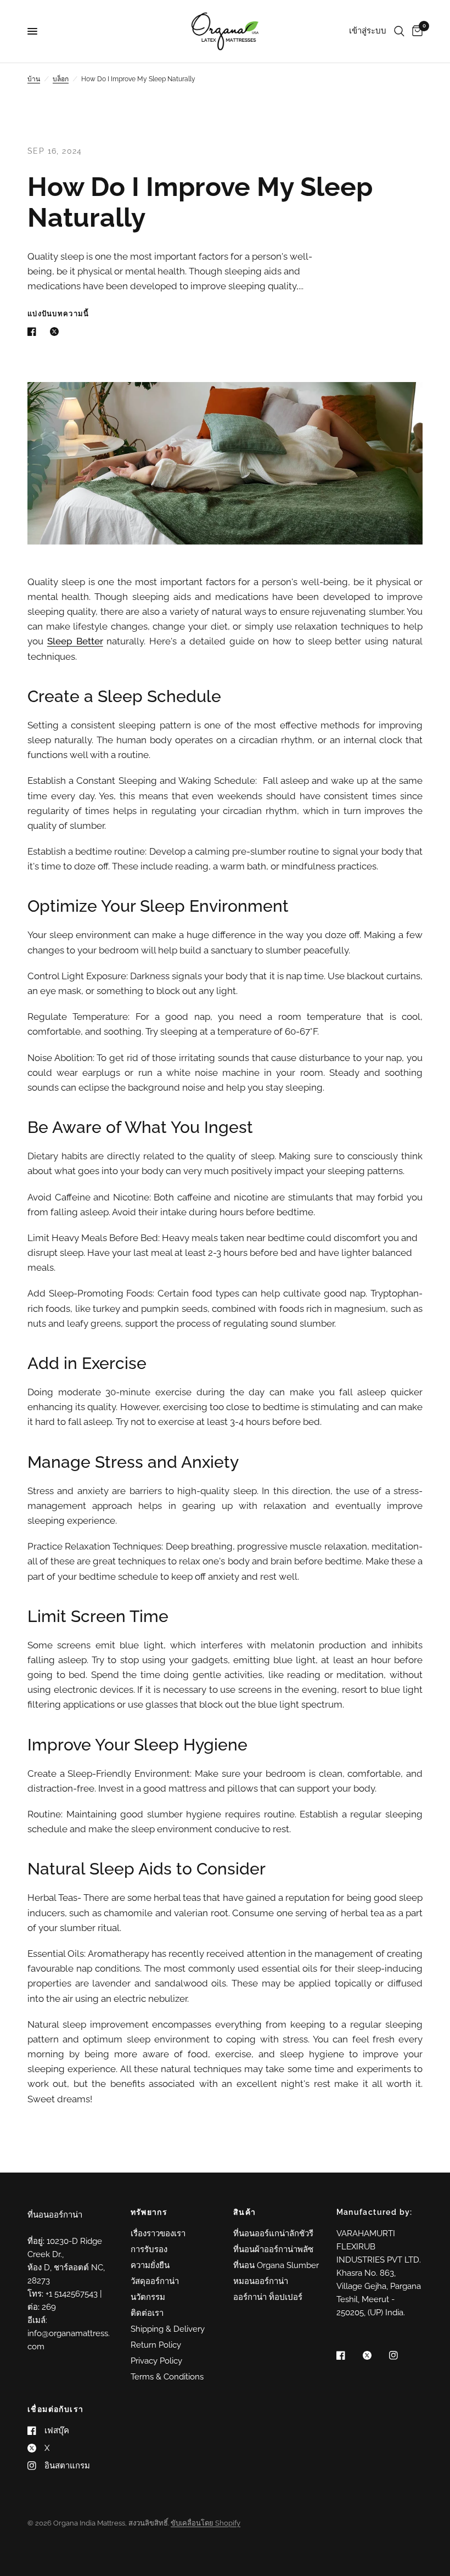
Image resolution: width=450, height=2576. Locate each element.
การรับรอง (149, 2249)
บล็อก (61, 79)
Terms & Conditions (167, 2377)
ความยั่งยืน (150, 2265)
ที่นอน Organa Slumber (276, 2265)
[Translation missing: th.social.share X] (57, 332)
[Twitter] (375, 2355)
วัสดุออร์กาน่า (155, 2281)
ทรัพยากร (149, 2212)
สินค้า (245, 2212)
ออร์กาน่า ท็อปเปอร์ (268, 2297)
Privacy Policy (156, 2361)
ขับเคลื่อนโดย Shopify (206, 2523)
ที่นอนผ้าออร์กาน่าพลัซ (273, 2249)
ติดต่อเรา (147, 2313)
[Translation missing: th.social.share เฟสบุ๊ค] (34, 332)
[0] (415, 31)
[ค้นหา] (399, 31)
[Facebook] (348, 2355)
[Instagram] (401, 2355)
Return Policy (156, 2345)
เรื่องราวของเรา (158, 2233)
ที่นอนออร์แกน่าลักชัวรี (273, 2233)
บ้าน (34, 79)
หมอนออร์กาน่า (261, 2281)
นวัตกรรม (148, 2297)
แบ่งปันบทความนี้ (58, 314)
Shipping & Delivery (168, 2329)
